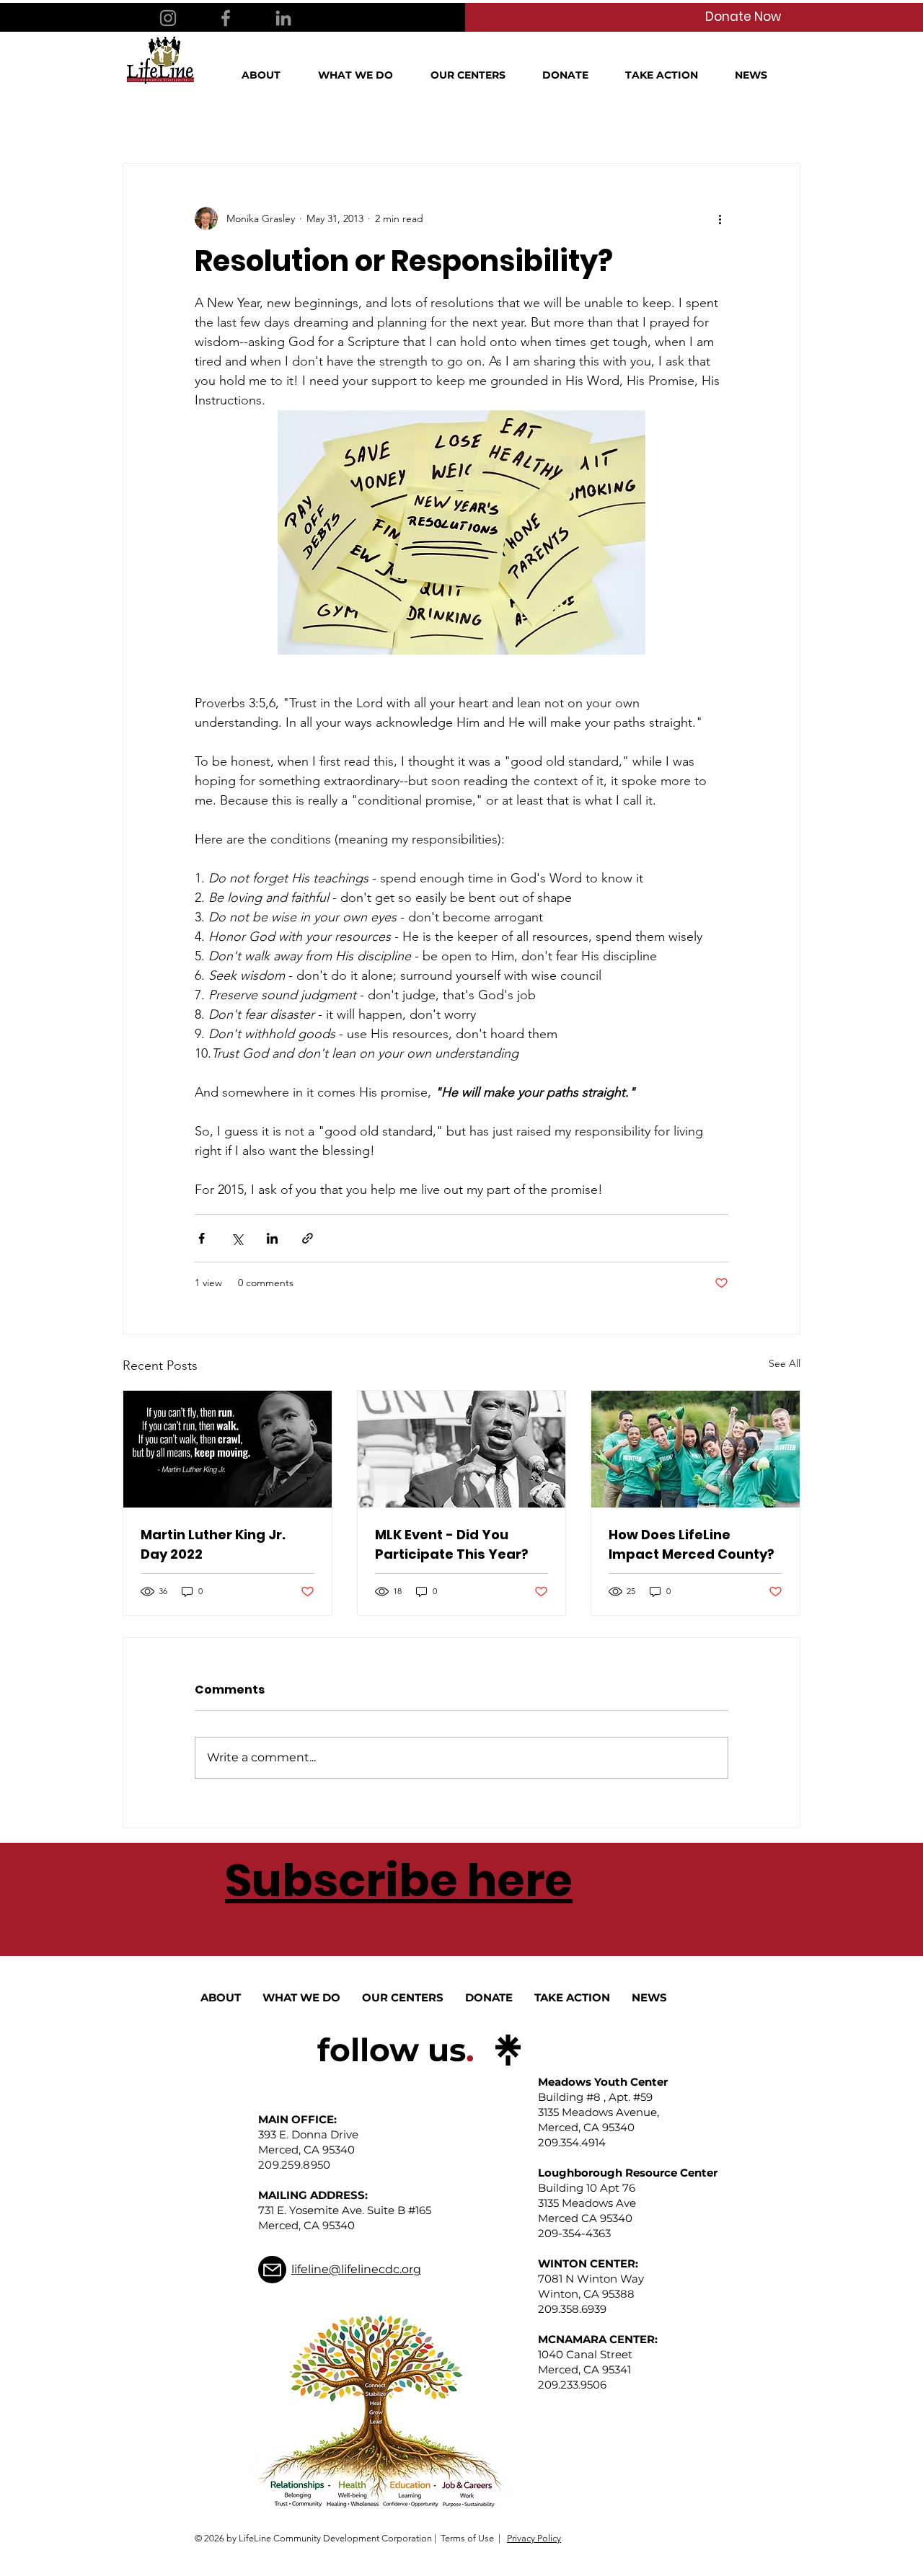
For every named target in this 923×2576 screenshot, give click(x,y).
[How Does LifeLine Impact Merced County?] (695, 1449)
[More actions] (720, 218)
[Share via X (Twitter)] (237, 1238)
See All (785, 1363)
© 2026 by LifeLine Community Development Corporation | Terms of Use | (348, 2538)
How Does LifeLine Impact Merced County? (692, 1544)
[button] (269, 75)
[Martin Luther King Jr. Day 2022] (228, 1449)
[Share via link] (308, 1238)
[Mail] (272, 2270)
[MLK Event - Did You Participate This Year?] (462, 1449)
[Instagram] (168, 18)
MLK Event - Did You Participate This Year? (452, 1544)
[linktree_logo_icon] (508, 2050)
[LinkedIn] (283, 18)
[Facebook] (226, 18)
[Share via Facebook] (202, 1238)
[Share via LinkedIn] (272, 1238)
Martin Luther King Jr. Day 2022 (213, 1544)
